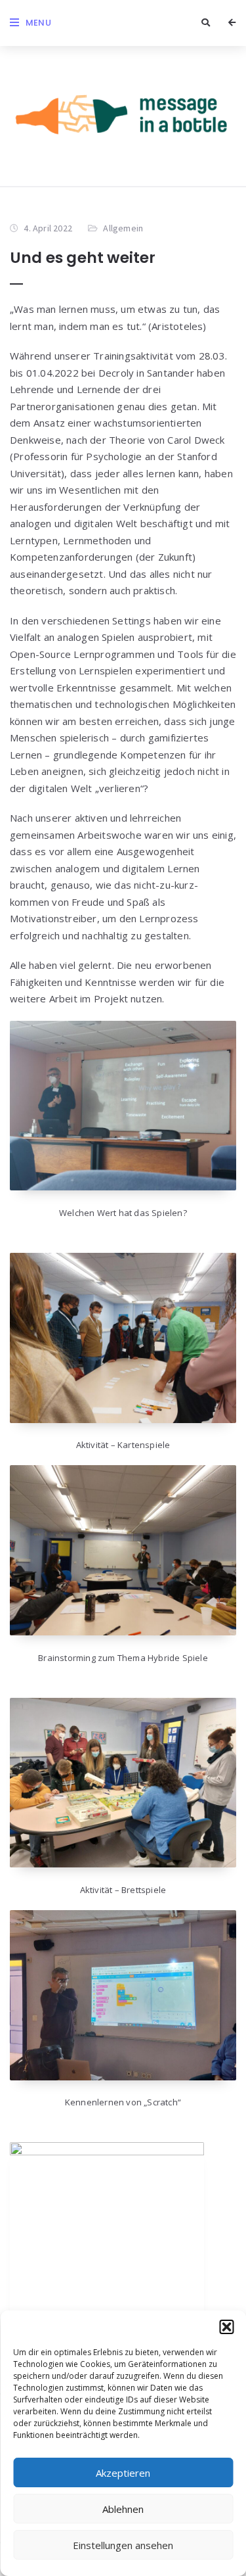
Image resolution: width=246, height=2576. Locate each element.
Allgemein (123, 228)
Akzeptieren (123, 2473)
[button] (226, 2327)
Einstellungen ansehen (123, 2545)
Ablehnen (123, 2509)
